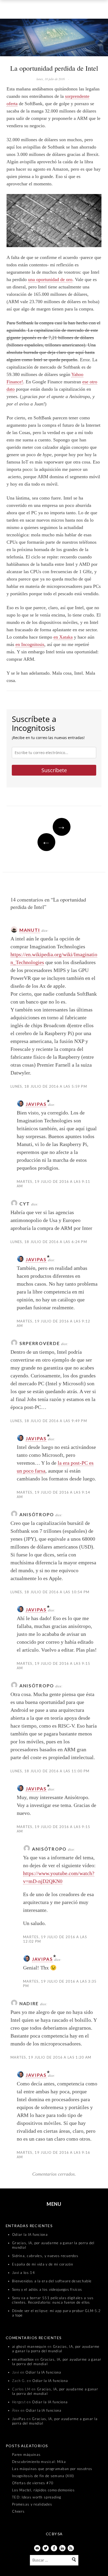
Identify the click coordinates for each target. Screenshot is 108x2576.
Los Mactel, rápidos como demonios (43, 2490)
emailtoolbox (23, 2359)
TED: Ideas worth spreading (37, 2497)
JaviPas (36, 1104)
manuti (30, 930)
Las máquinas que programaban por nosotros (52, 2469)
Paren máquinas (26, 2455)
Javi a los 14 (23, 2273)
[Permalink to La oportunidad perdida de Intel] (54, 39)
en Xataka (63, 637)
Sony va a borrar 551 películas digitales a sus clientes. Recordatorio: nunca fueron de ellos (53, 2300)
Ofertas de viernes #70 (33, 2483)
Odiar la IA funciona (30, 2234)
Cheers (18, 2511)
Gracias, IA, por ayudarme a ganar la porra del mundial (56, 2349)
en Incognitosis (30, 644)
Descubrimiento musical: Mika (39, 2462)
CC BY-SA (54, 2534)
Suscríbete (54, 770)
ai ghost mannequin (29, 2346)
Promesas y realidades (32, 2504)
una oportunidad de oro (50, 279)
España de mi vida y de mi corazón (43, 2264)
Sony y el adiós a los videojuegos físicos (47, 2289)
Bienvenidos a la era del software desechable (52, 2281)
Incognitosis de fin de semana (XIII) (43, 2476)
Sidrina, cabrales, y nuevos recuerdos (45, 2256)
